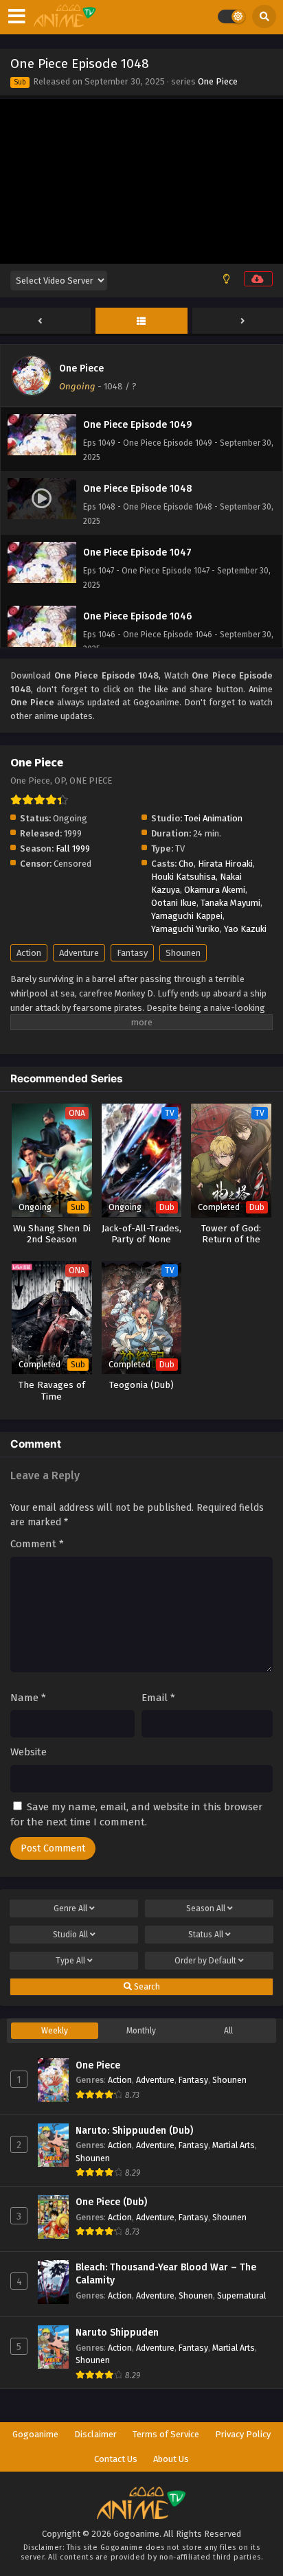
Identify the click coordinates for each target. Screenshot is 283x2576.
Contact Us (116, 2459)
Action (29, 953)
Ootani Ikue (174, 903)
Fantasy (132, 953)
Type (70, 1961)
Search (146, 1987)
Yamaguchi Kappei (187, 916)
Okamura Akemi (215, 890)
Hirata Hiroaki (225, 864)
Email (158, 1698)
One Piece (218, 81)
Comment (37, 1544)
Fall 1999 (73, 848)
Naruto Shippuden (117, 2333)
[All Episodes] (141, 321)
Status (206, 1935)
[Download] (258, 279)
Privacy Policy (243, 2434)
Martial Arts (234, 2145)
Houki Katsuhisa (183, 877)
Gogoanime (35, 2434)
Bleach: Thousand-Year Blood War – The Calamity (166, 2274)
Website (29, 1752)
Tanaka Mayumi (230, 903)
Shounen (183, 953)
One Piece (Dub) (111, 2202)
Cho (186, 864)
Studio (70, 1935)
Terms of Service (166, 2434)
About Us (171, 2459)
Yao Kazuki (245, 929)
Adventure (79, 953)
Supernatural (241, 2295)
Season (206, 1908)
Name (28, 1698)
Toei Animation (213, 818)
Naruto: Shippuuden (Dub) (134, 2131)
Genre (70, 1908)
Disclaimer (95, 2434)
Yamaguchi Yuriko (185, 929)
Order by (205, 1961)
